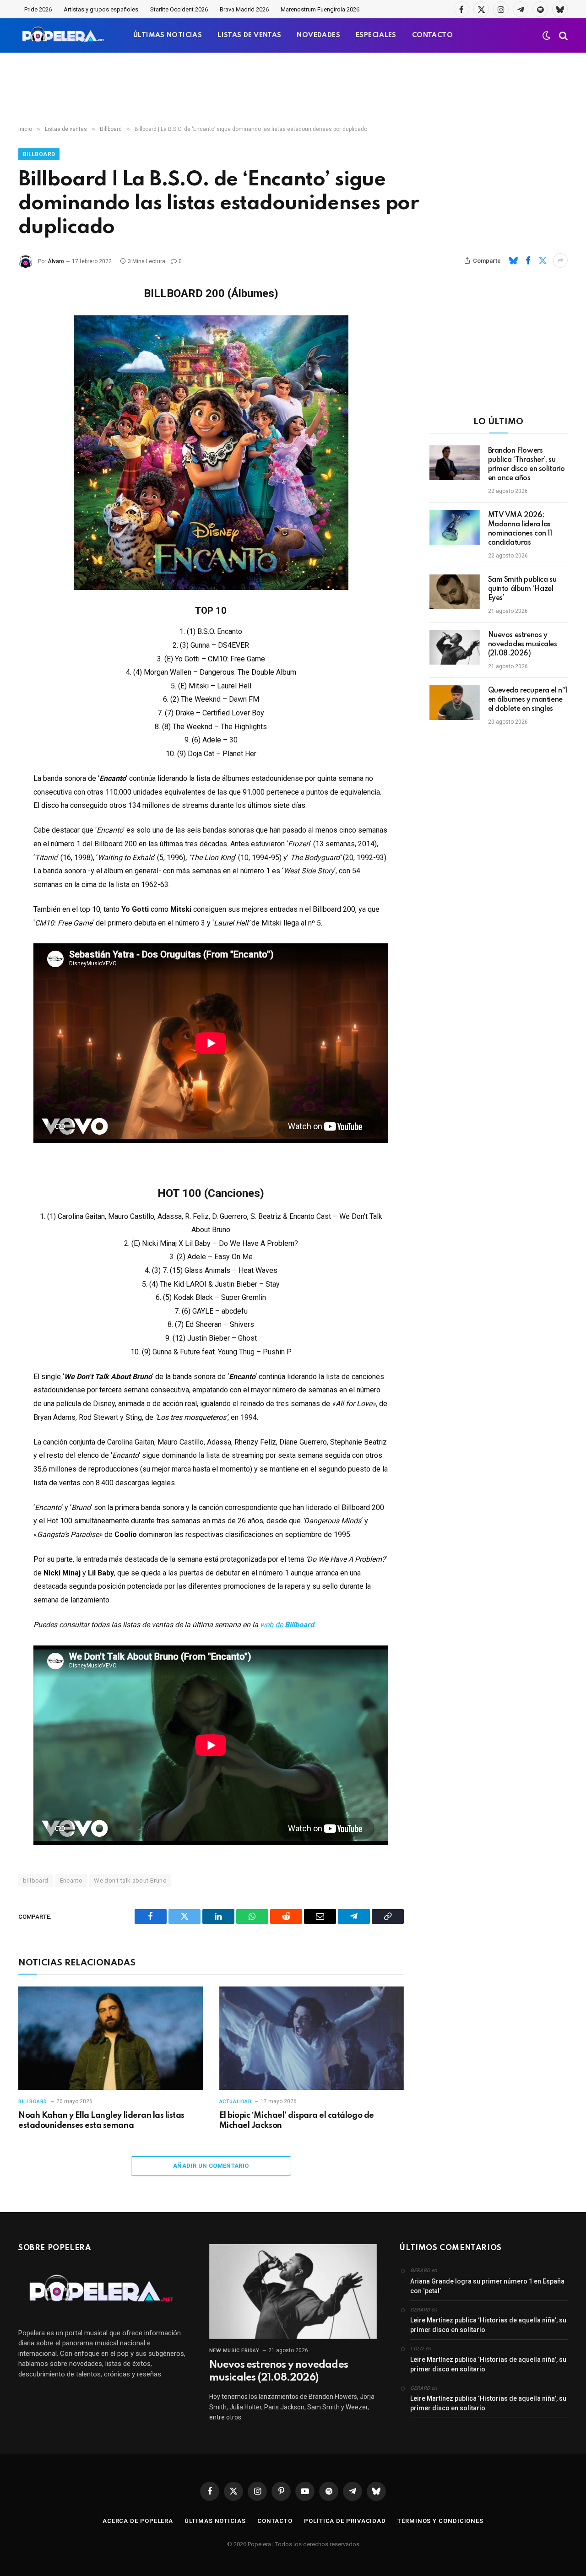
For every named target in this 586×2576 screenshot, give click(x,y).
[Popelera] (64, 35)
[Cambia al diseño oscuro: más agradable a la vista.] (547, 36)
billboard (36, 1881)
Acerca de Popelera (138, 2521)
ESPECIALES (376, 35)
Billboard (39, 154)
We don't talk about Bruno (130, 1881)
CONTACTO (432, 35)
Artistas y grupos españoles (101, 9)
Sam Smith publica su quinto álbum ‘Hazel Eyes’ (522, 589)
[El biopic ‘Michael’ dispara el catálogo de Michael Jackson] (312, 2038)
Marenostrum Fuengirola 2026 (320, 9)
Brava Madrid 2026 (244, 9)
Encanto (71, 1881)
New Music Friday (234, 2351)
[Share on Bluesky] (513, 260)
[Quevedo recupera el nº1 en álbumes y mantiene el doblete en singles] (455, 703)
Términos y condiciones (440, 2521)
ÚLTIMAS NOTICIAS (168, 35)
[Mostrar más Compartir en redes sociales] (560, 260)
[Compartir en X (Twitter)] (543, 260)
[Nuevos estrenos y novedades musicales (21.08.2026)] (455, 647)
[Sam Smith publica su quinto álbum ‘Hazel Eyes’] (455, 592)
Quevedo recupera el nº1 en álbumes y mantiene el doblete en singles (528, 700)
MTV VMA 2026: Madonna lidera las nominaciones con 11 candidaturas (520, 529)
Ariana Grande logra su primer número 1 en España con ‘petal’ (487, 2286)
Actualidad (236, 2102)
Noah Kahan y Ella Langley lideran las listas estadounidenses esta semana (101, 2121)
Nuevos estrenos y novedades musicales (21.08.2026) (523, 644)
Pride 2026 (38, 9)
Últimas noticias (215, 2521)
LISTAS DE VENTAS (249, 35)
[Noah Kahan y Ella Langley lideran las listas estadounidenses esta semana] (111, 2038)
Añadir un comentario (211, 2166)
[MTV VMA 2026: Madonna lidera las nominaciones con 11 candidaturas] (455, 527)
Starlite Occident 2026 (179, 9)
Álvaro (56, 261)
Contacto (275, 2521)
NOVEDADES (318, 35)
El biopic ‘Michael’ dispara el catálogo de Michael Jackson (297, 2121)
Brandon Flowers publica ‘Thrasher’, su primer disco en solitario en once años (527, 465)
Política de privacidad (345, 2521)
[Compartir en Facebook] (528, 260)
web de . (288, 1625)
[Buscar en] (562, 35)
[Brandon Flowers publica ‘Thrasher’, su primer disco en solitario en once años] (455, 463)
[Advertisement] (293, 89)
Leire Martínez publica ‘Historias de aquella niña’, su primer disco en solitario (488, 2325)
